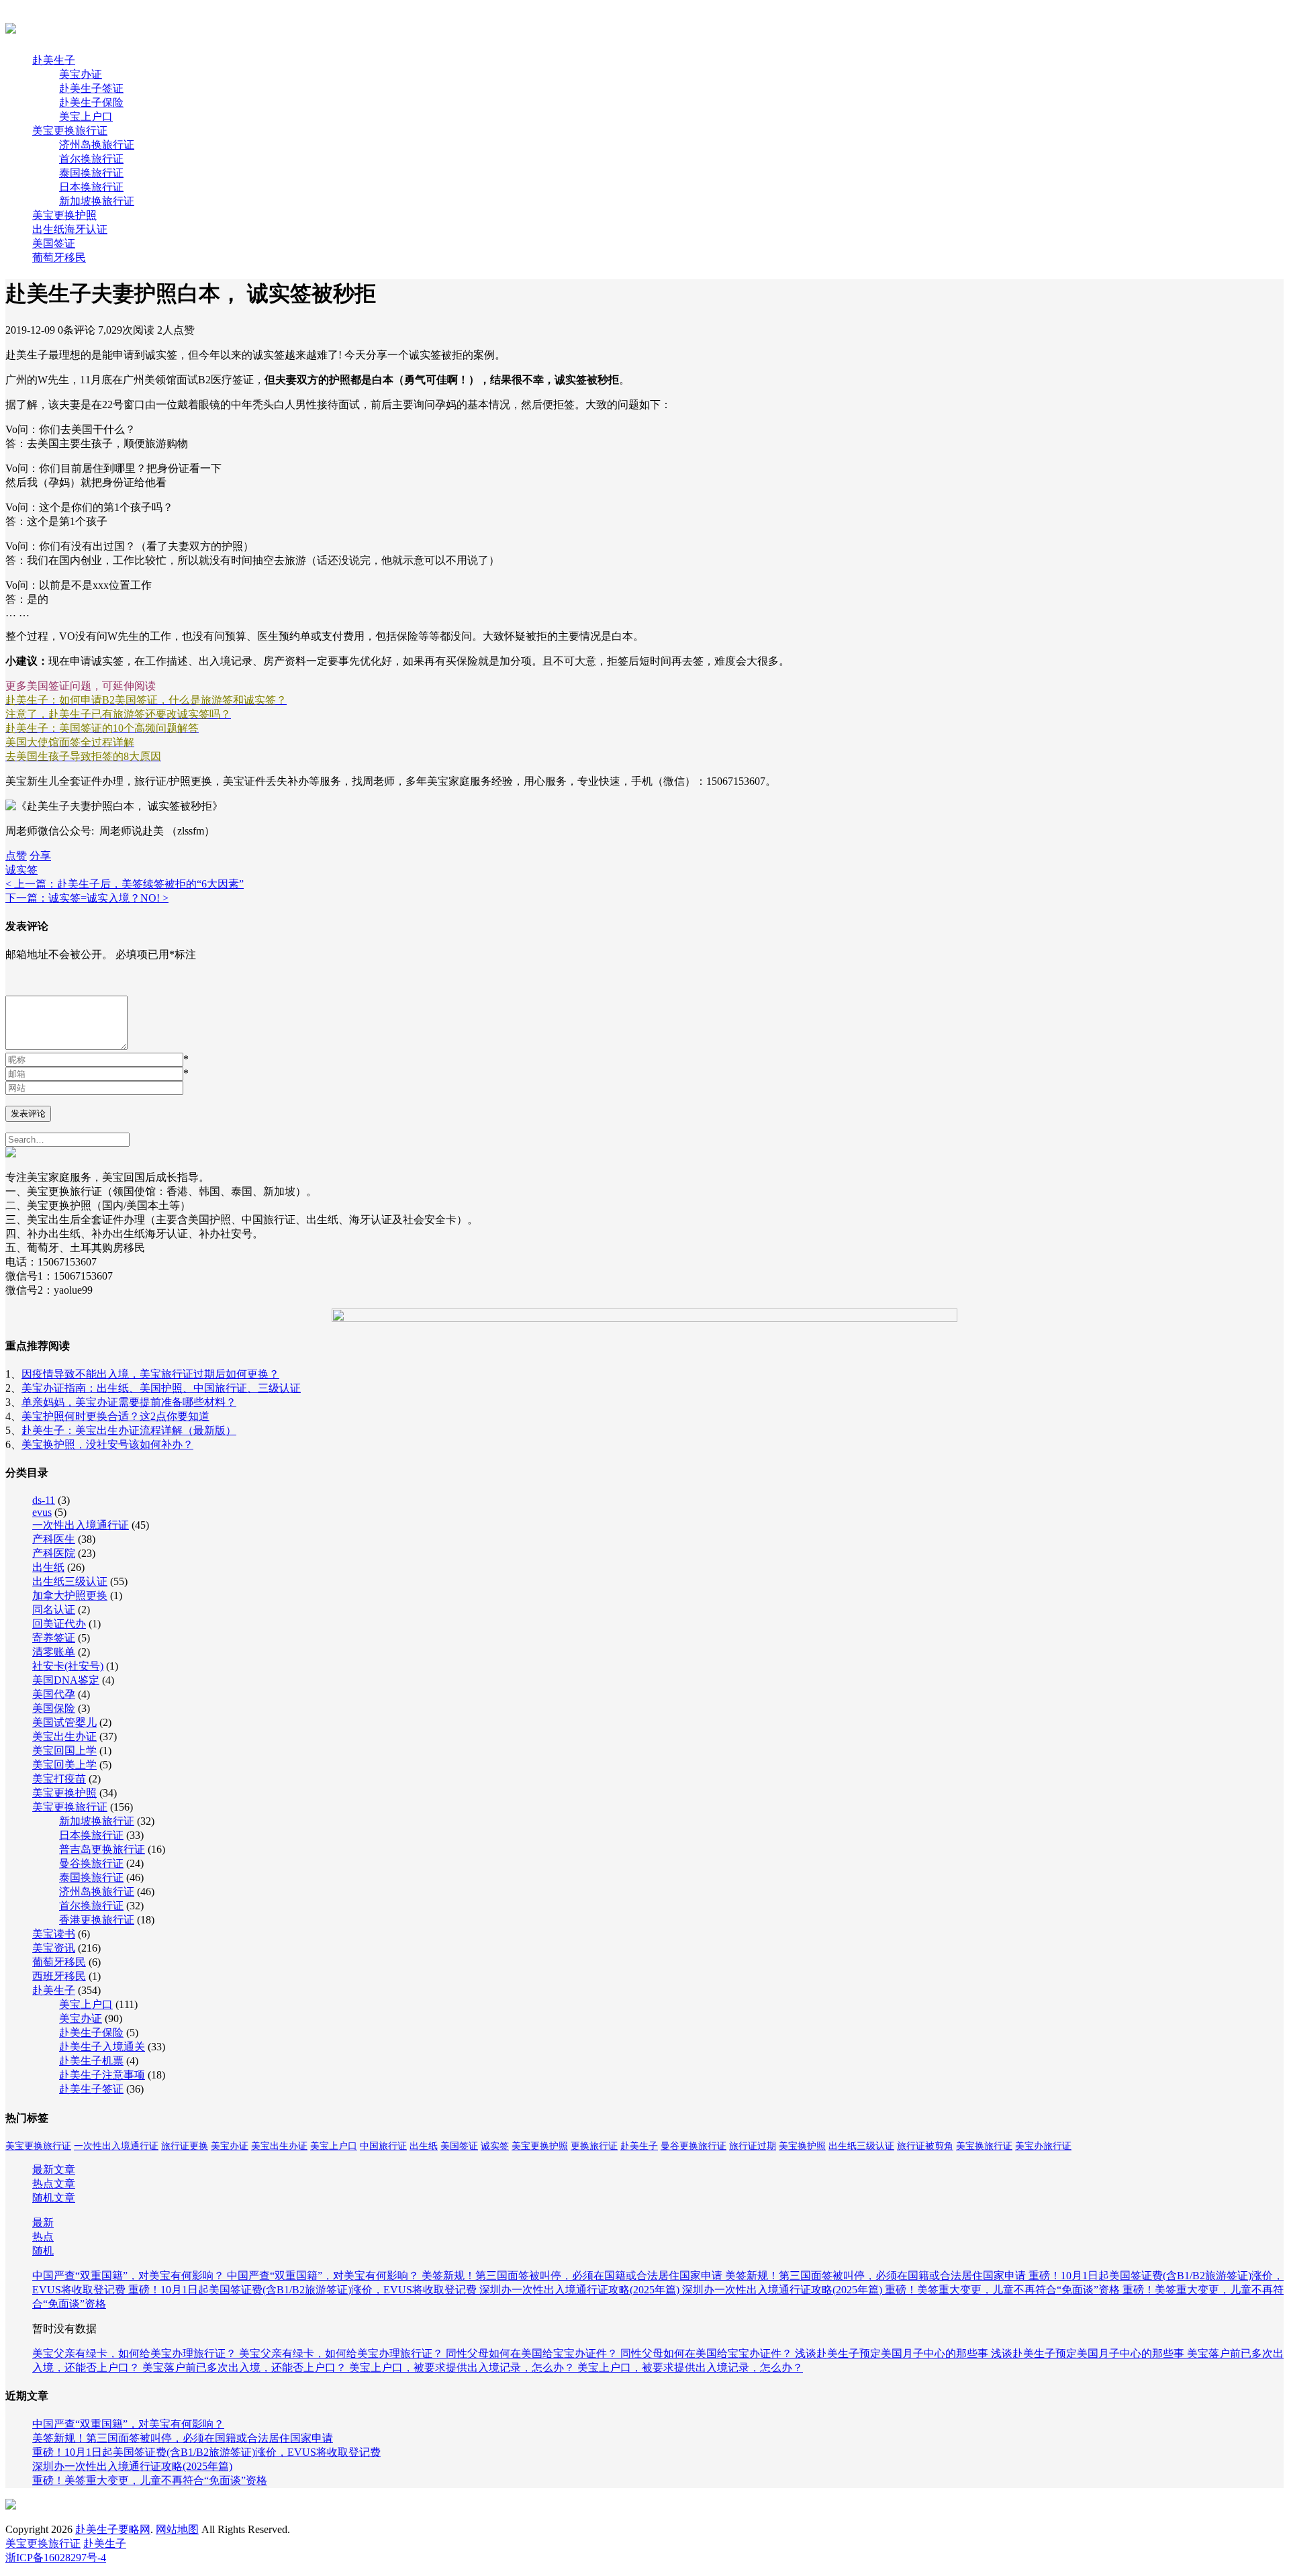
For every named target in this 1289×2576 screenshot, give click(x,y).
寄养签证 (54, 1638)
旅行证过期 (753, 2146)
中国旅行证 (383, 2146)
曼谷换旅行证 (91, 1863)
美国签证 (54, 243)
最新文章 (54, 2169)
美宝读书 (54, 1934)
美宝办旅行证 (1043, 2146)
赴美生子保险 (91, 102)
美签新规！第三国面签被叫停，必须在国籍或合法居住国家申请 (573, 2276)
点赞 (16, 856)
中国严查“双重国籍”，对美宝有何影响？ (130, 2276)
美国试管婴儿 (64, 1722)
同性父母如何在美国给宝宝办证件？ (533, 2353)
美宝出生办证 (64, 1736)
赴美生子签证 (91, 88)
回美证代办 (59, 1624)
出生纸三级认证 (70, 1581)
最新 (43, 2223)
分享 (40, 856)
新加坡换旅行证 (97, 201)
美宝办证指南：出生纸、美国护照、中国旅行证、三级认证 (161, 1388)
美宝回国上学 (64, 1751)
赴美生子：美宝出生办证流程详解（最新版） (129, 1430)
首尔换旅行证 (91, 159)
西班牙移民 (59, 1976)
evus (42, 1512)
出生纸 (48, 1567)
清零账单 (54, 1652)
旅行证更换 (185, 2146)
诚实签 (21, 870)
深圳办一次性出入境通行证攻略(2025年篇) (581, 2290)
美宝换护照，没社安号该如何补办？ (107, 1444)
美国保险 (54, 1708)
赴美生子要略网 (113, 2529)
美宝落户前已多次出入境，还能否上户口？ (246, 2368)
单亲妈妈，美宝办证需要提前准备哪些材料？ (129, 1402)
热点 (43, 2237)
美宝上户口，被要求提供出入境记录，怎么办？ (463, 2368)
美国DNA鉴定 (66, 1680)
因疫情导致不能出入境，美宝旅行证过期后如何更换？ (150, 1374)
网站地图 (177, 2529)
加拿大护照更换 (70, 1595)
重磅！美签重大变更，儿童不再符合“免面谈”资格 (1004, 2290)
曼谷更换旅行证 (694, 2146)
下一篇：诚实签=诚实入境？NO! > (87, 898)
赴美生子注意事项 (102, 2075)
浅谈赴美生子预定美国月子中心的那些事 (893, 2353)
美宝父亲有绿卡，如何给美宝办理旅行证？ (136, 2353)
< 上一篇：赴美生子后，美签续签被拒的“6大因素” (125, 884)
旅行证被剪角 (925, 2146)
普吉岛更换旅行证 (102, 1849)
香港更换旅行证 (97, 1920)
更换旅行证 (594, 2146)
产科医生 (54, 1539)
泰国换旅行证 (91, 173)
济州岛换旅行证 (97, 145)
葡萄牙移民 (59, 257)
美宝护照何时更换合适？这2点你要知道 (115, 1416)
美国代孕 (54, 1694)
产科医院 (54, 1553)
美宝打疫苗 (59, 1779)
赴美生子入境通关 (102, 2047)
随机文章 (54, 2198)
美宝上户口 (86, 116)
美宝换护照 (802, 2146)
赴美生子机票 (91, 2061)
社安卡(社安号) (68, 1666)
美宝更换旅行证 (70, 131)
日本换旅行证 (91, 187)
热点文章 (54, 2184)
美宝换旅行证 (984, 2146)
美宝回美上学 (64, 1765)
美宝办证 (81, 74)
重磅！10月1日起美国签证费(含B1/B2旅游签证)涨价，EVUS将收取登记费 (304, 2290)
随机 (43, 2251)
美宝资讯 (54, 1948)
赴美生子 (54, 60)
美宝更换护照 (64, 215)
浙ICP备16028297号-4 (56, 2558)
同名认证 (54, 1610)
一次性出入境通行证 (81, 1525)
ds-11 (44, 1500)
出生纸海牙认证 (70, 229)
